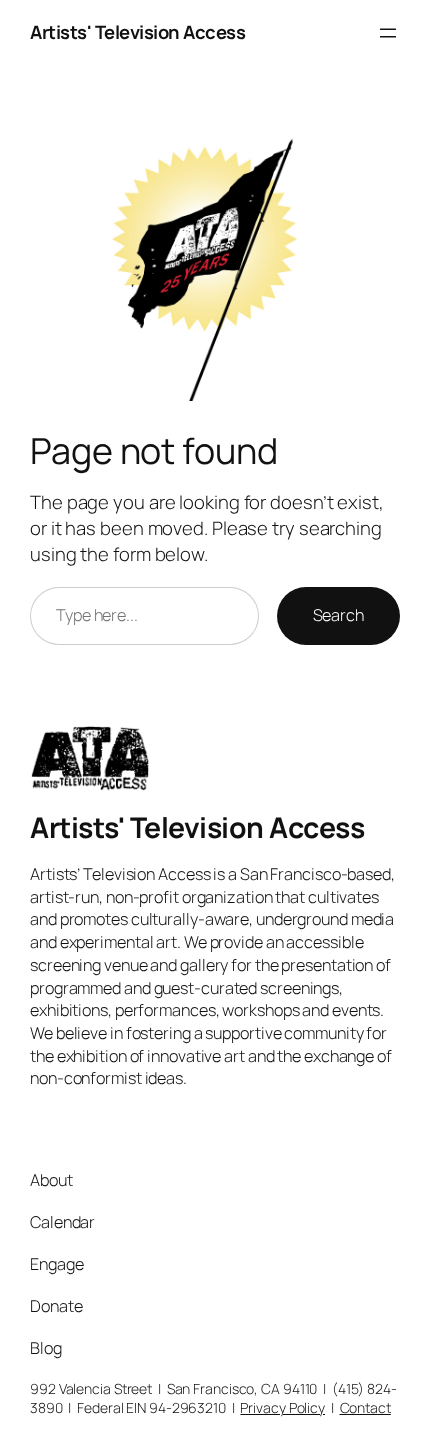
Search (338, 615)
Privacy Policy (282, 1407)
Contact (365, 1407)
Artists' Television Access (137, 32)
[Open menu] (388, 33)
